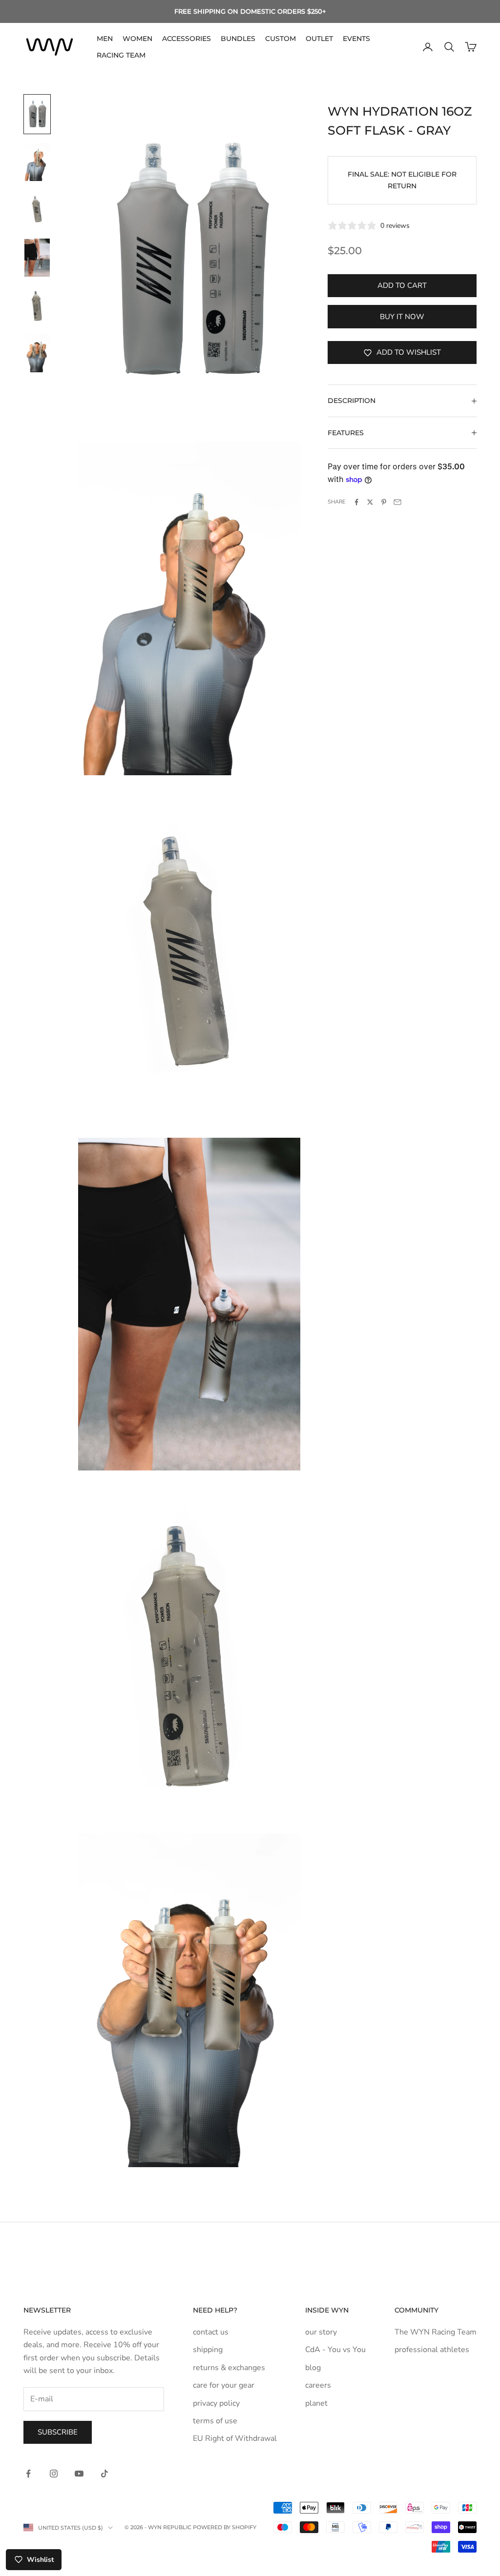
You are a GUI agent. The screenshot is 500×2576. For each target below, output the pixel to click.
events (356, 39)
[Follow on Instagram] (54, 2474)
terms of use (215, 2421)
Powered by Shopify (225, 2527)
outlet (319, 39)
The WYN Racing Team (436, 2332)
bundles (238, 39)
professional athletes (432, 2350)
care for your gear (224, 2385)
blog (313, 2368)
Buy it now (402, 317)
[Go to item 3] (37, 210)
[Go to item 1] (37, 114)
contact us (211, 2332)
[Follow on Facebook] (28, 2474)
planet (316, 2403)
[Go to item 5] (37, 305)
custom (281, 39)
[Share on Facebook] (356, 502)
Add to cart (402, 285)
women (137, 39)
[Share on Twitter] (370, 502)
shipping (208, 2350)
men (105, 39)
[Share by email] (397, 502)
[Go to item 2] (37, 162)
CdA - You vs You (335, 2350)
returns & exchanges (229, 2368)
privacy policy (216, 2403)
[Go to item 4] (37, 258)
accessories (187, 39)
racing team (121, 55)
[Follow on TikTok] (104, 2474)
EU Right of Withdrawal (235, 2438)
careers (318, 2385)
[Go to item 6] (37, 353)
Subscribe (58, 2432)
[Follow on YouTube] (79, 2474)
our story (321, 2332)
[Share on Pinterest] (384, 502)
